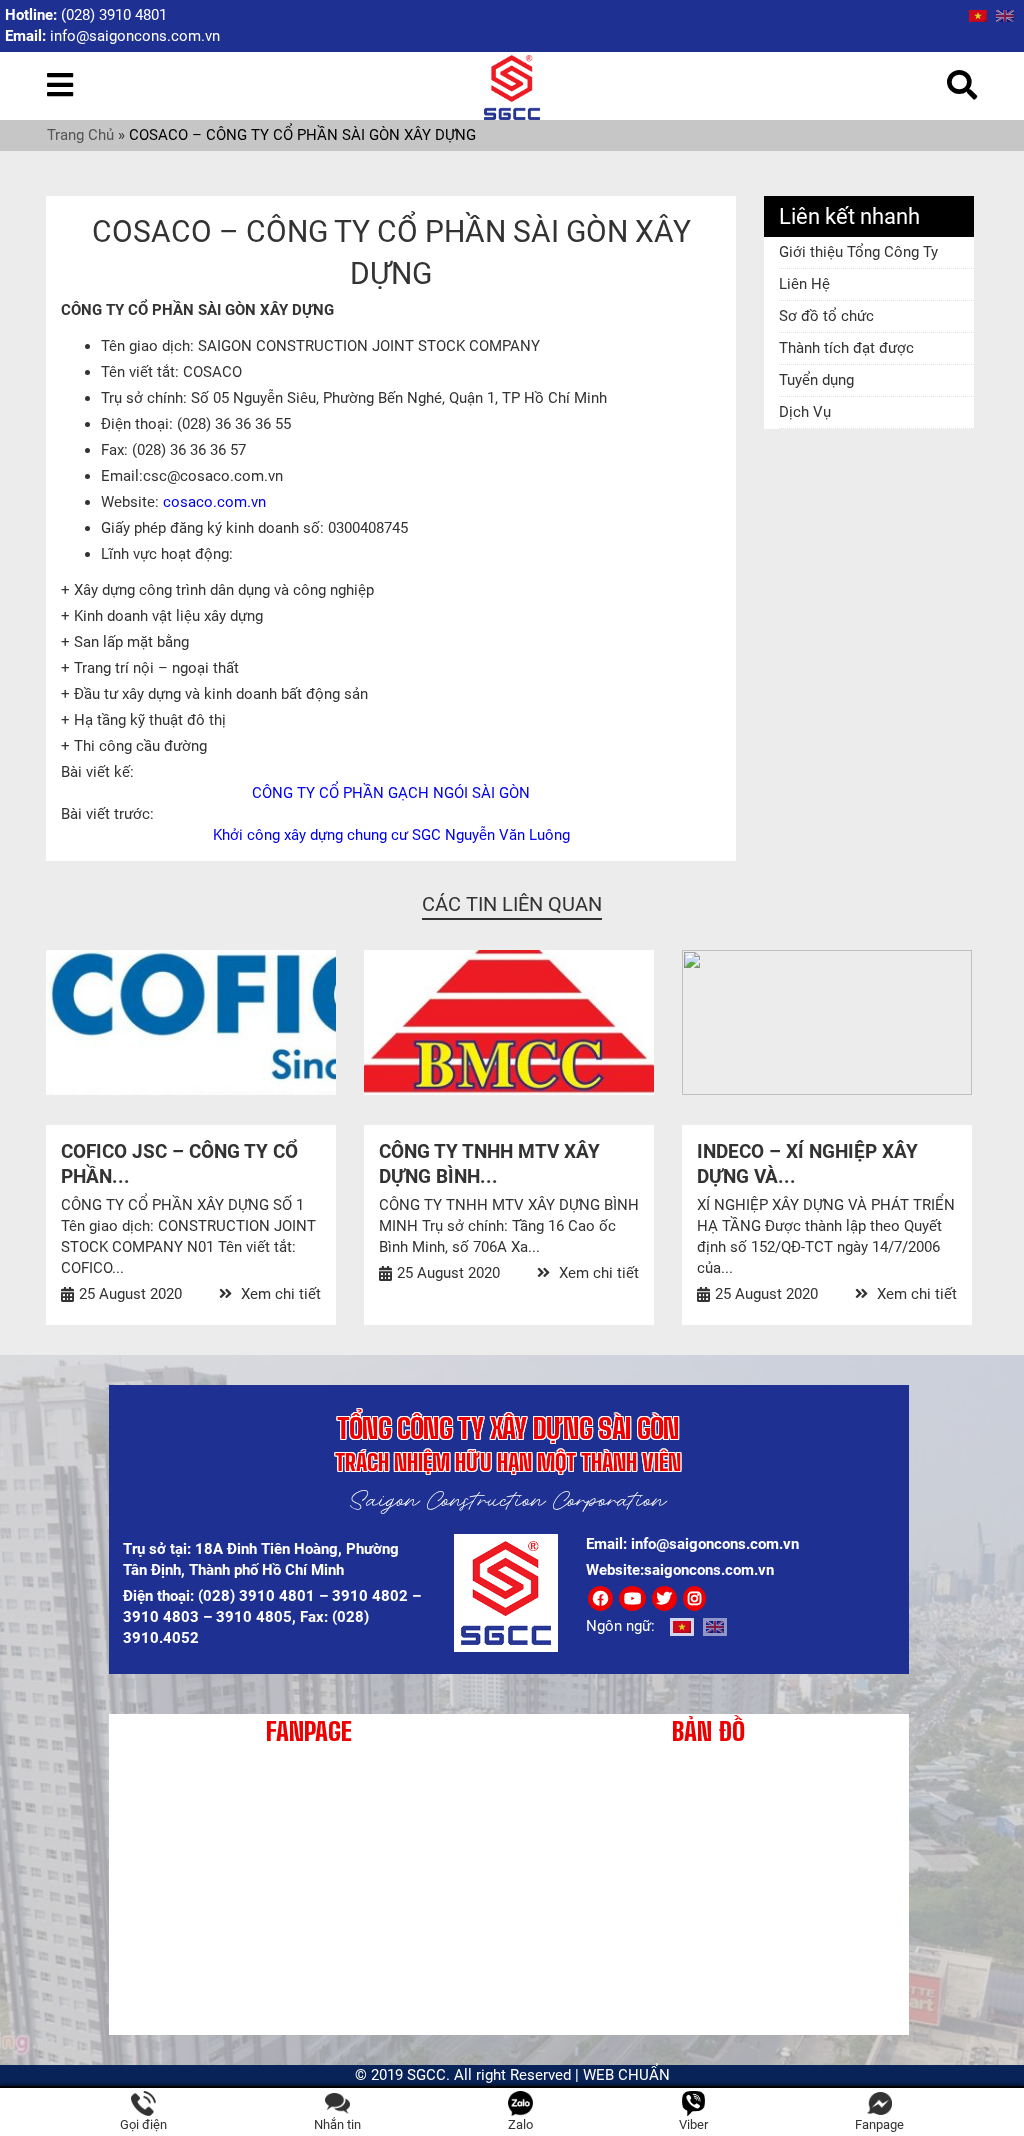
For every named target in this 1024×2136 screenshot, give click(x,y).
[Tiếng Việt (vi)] (978, 15)
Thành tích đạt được (846, 348)
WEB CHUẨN (626, 2075)
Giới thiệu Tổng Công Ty (858, 252)
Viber (693, 2124)
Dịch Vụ (805, 412)
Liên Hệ (804, 284)
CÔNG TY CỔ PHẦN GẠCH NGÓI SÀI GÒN (391, 793)
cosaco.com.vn (214, 502)
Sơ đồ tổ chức (826, 316)
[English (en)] (1005, 15)
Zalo (520, 2124)
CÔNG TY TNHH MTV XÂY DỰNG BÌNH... (489, 1164)
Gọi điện (143, 2124)
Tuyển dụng (816, 380)
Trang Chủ (80, 135)
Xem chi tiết (279, 1294)
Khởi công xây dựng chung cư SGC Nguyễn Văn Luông (391, 835)
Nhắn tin (337, 2124)
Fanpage (879, 2124)
